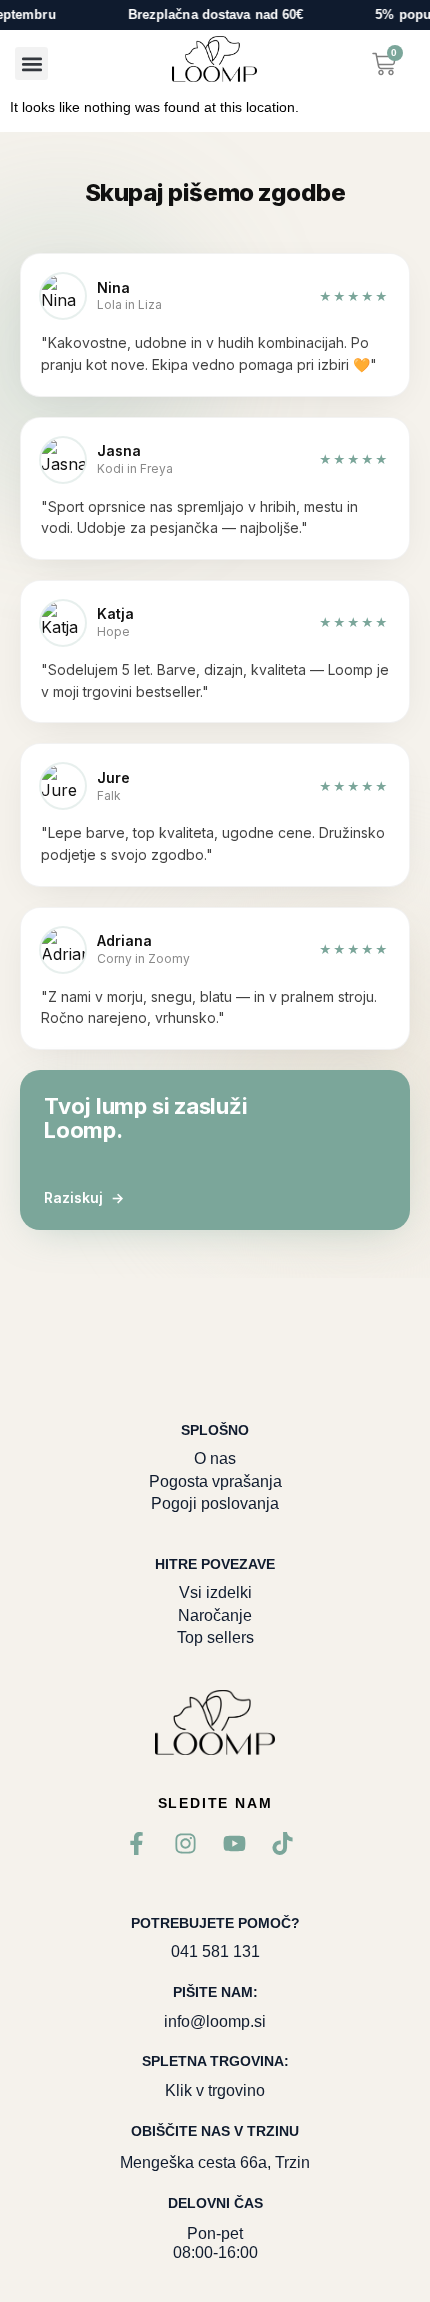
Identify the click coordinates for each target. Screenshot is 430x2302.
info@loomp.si (215, 2021)
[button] (31, 63)
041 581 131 (215, 1951)
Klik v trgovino (215, 2090)
